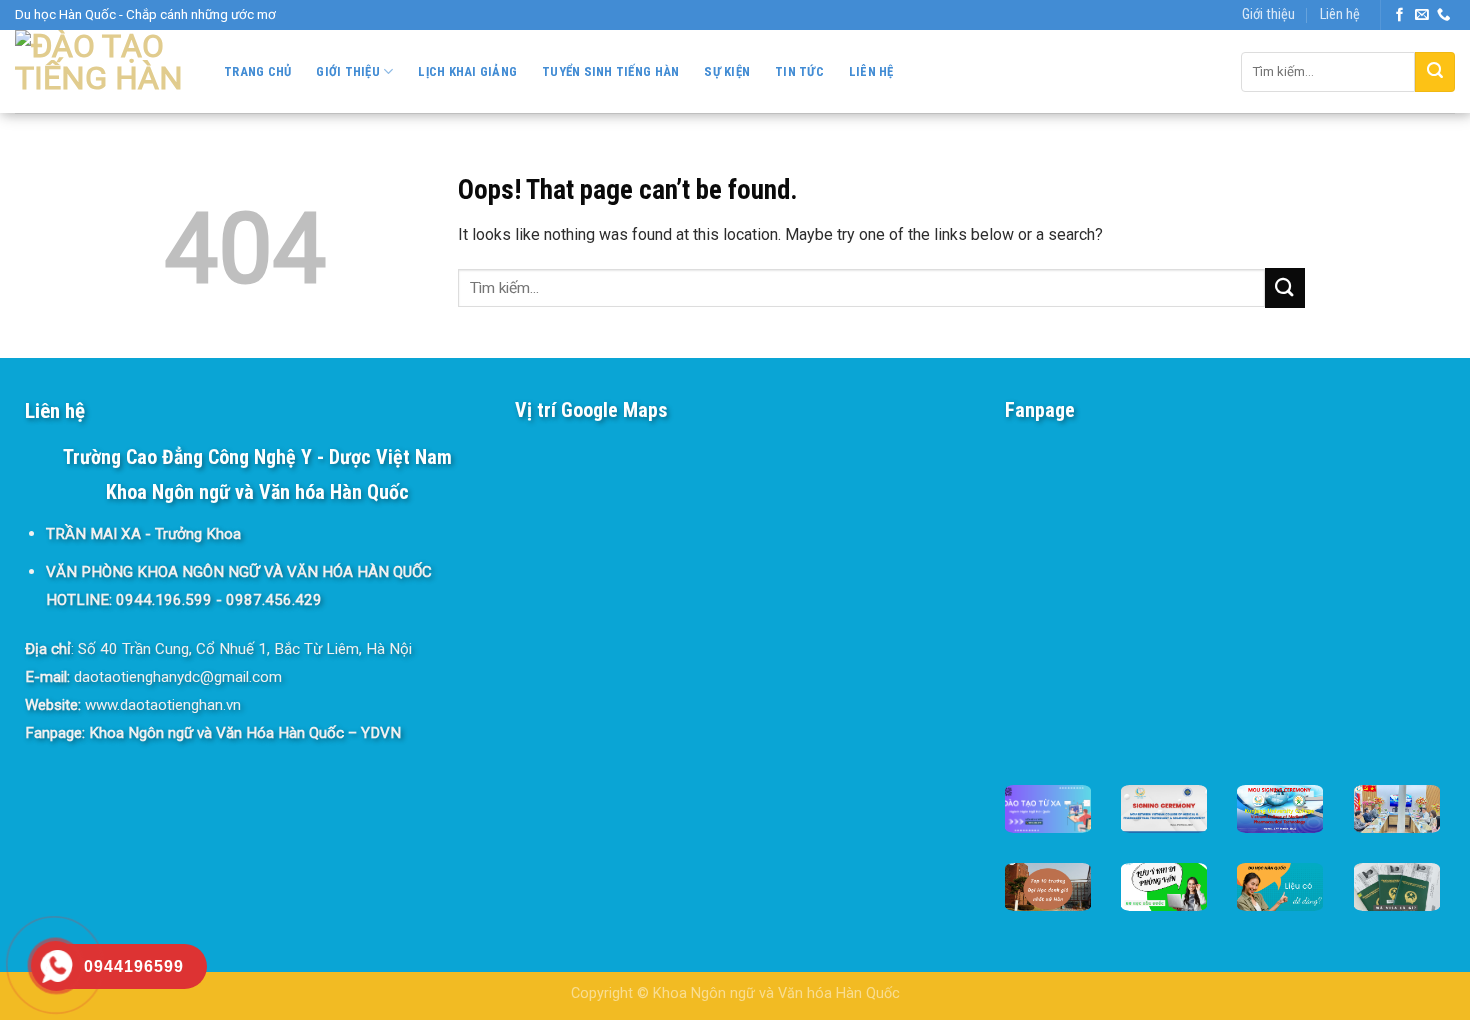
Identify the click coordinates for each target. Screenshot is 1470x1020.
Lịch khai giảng (467, 71)
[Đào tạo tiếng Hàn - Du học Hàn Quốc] (99, 71)
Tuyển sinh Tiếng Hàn (610, 71)
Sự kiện (727, 71)
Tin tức (799, 71)
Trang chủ (257, 71)
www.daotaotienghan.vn (163, 705)
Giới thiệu (1268, 14)
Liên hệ (1340, 14)
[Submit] (1435, 72)
